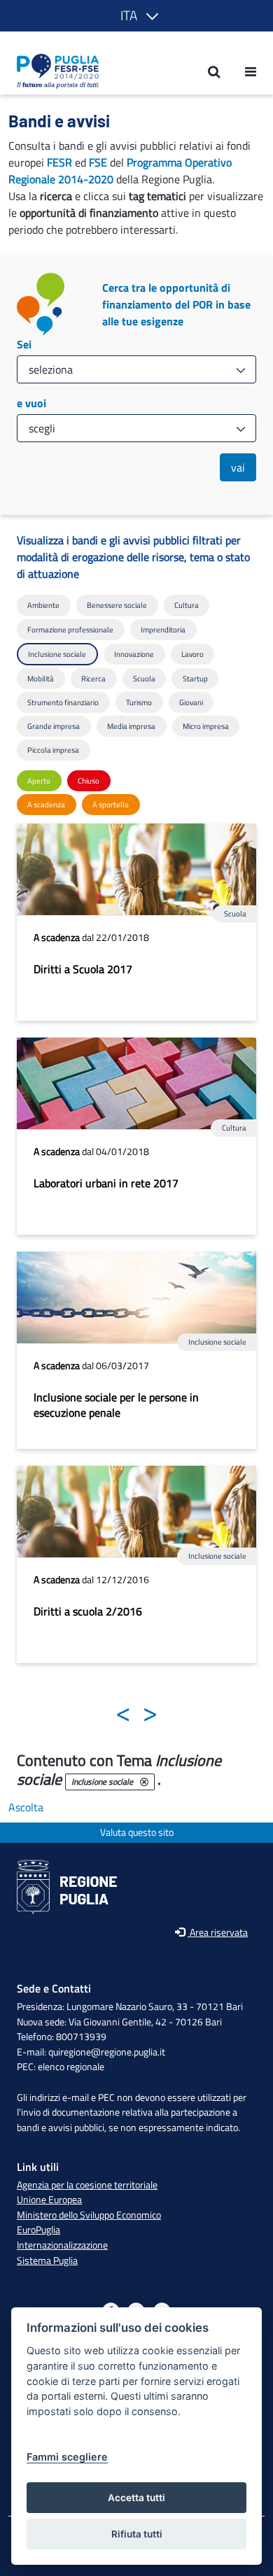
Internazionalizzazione (62, 2245)
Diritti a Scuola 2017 (83, 969)
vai (238, 467)
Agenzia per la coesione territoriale (87, 2185)
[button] (137, 16)
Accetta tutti (136, 2498)
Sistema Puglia (47, 2260)
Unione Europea (49, 2200)
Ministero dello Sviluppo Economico (89, 2215)
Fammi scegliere (67, 2457)
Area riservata (218, 1933)
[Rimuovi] (144, 1782)
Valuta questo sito (137, 1833)
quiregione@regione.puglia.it (107, 2052)
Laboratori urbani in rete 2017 (106, 1183)
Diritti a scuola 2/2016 (88, 1611)
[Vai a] (54, 71)
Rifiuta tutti (137, 2534)
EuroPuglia (38, 2230)
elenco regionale (71, 2067)
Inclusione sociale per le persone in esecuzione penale (116, 1405)
